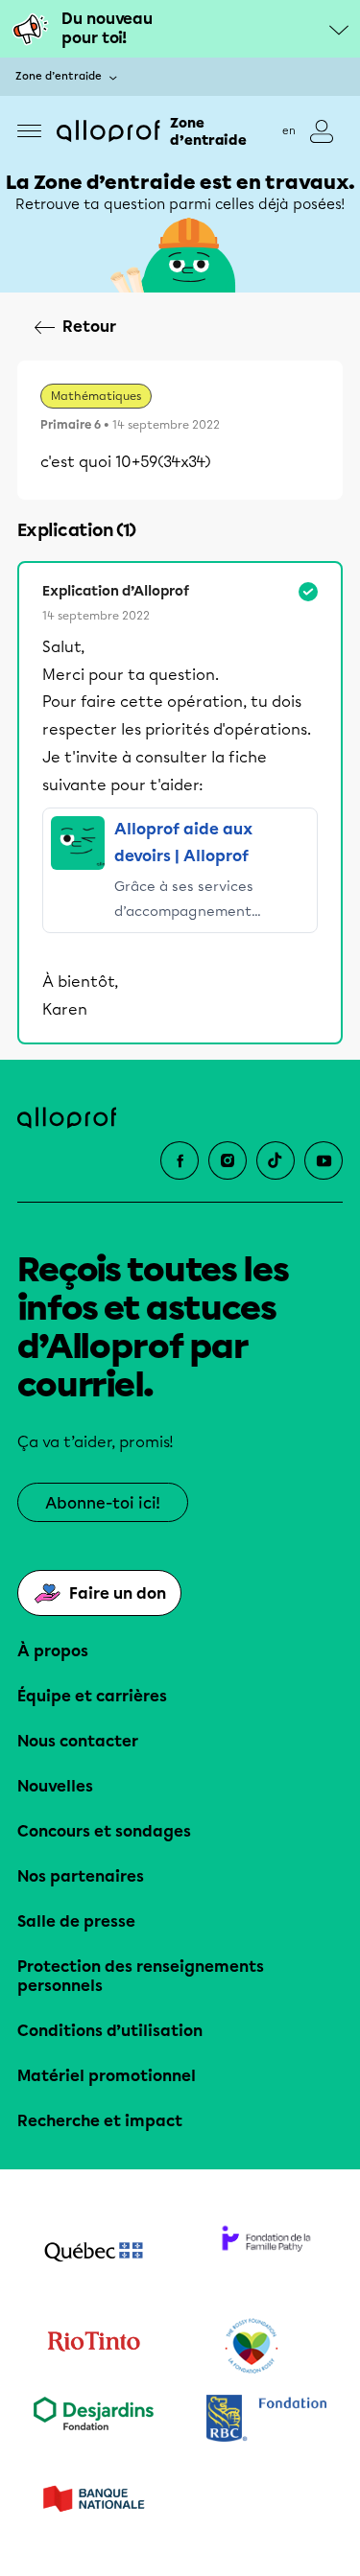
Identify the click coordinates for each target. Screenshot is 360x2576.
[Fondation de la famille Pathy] (267, 2254)
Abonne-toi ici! (103, 1503)
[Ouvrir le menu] (29, 131)
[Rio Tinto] (94, 2347)
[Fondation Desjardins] (94, 2420)
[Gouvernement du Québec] (94, 2254)
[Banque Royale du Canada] (267, 2420)
